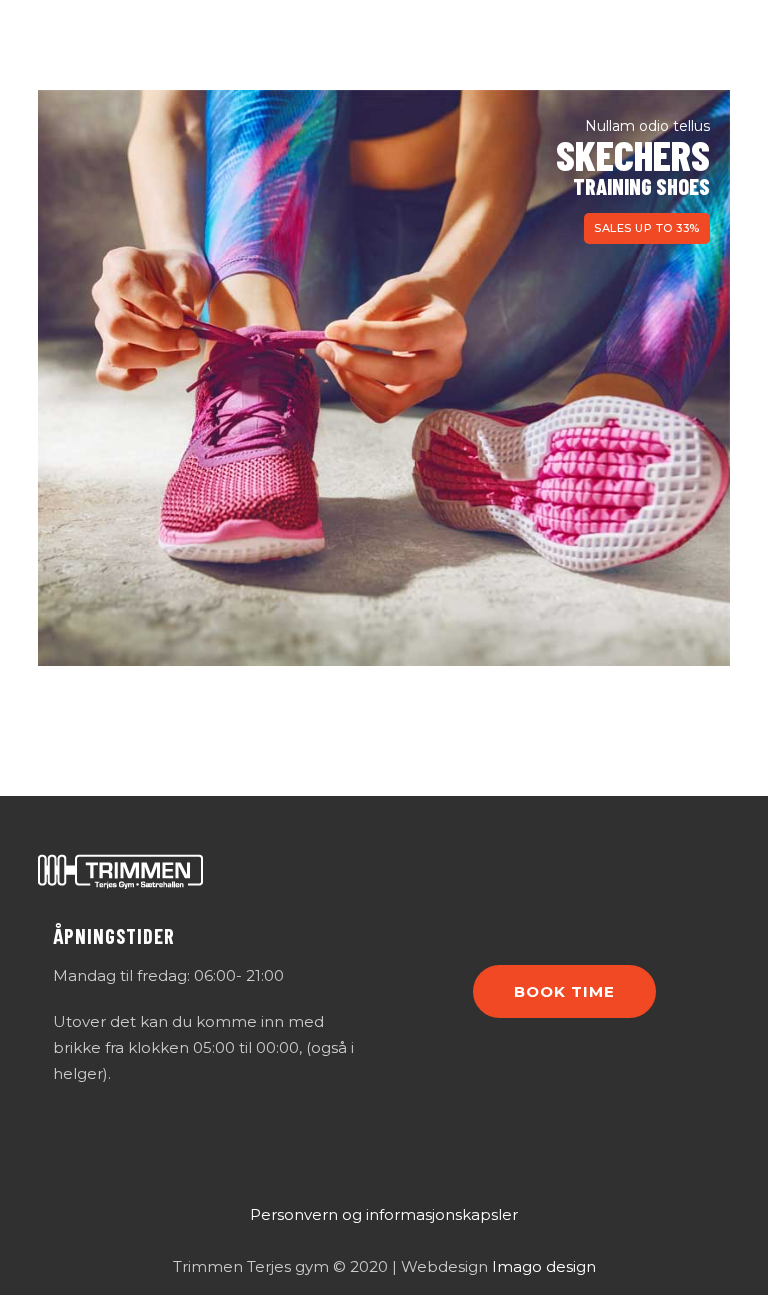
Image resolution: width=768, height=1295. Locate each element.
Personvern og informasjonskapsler (384, 1214)
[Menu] (717, 45)
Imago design (544, 1266)
